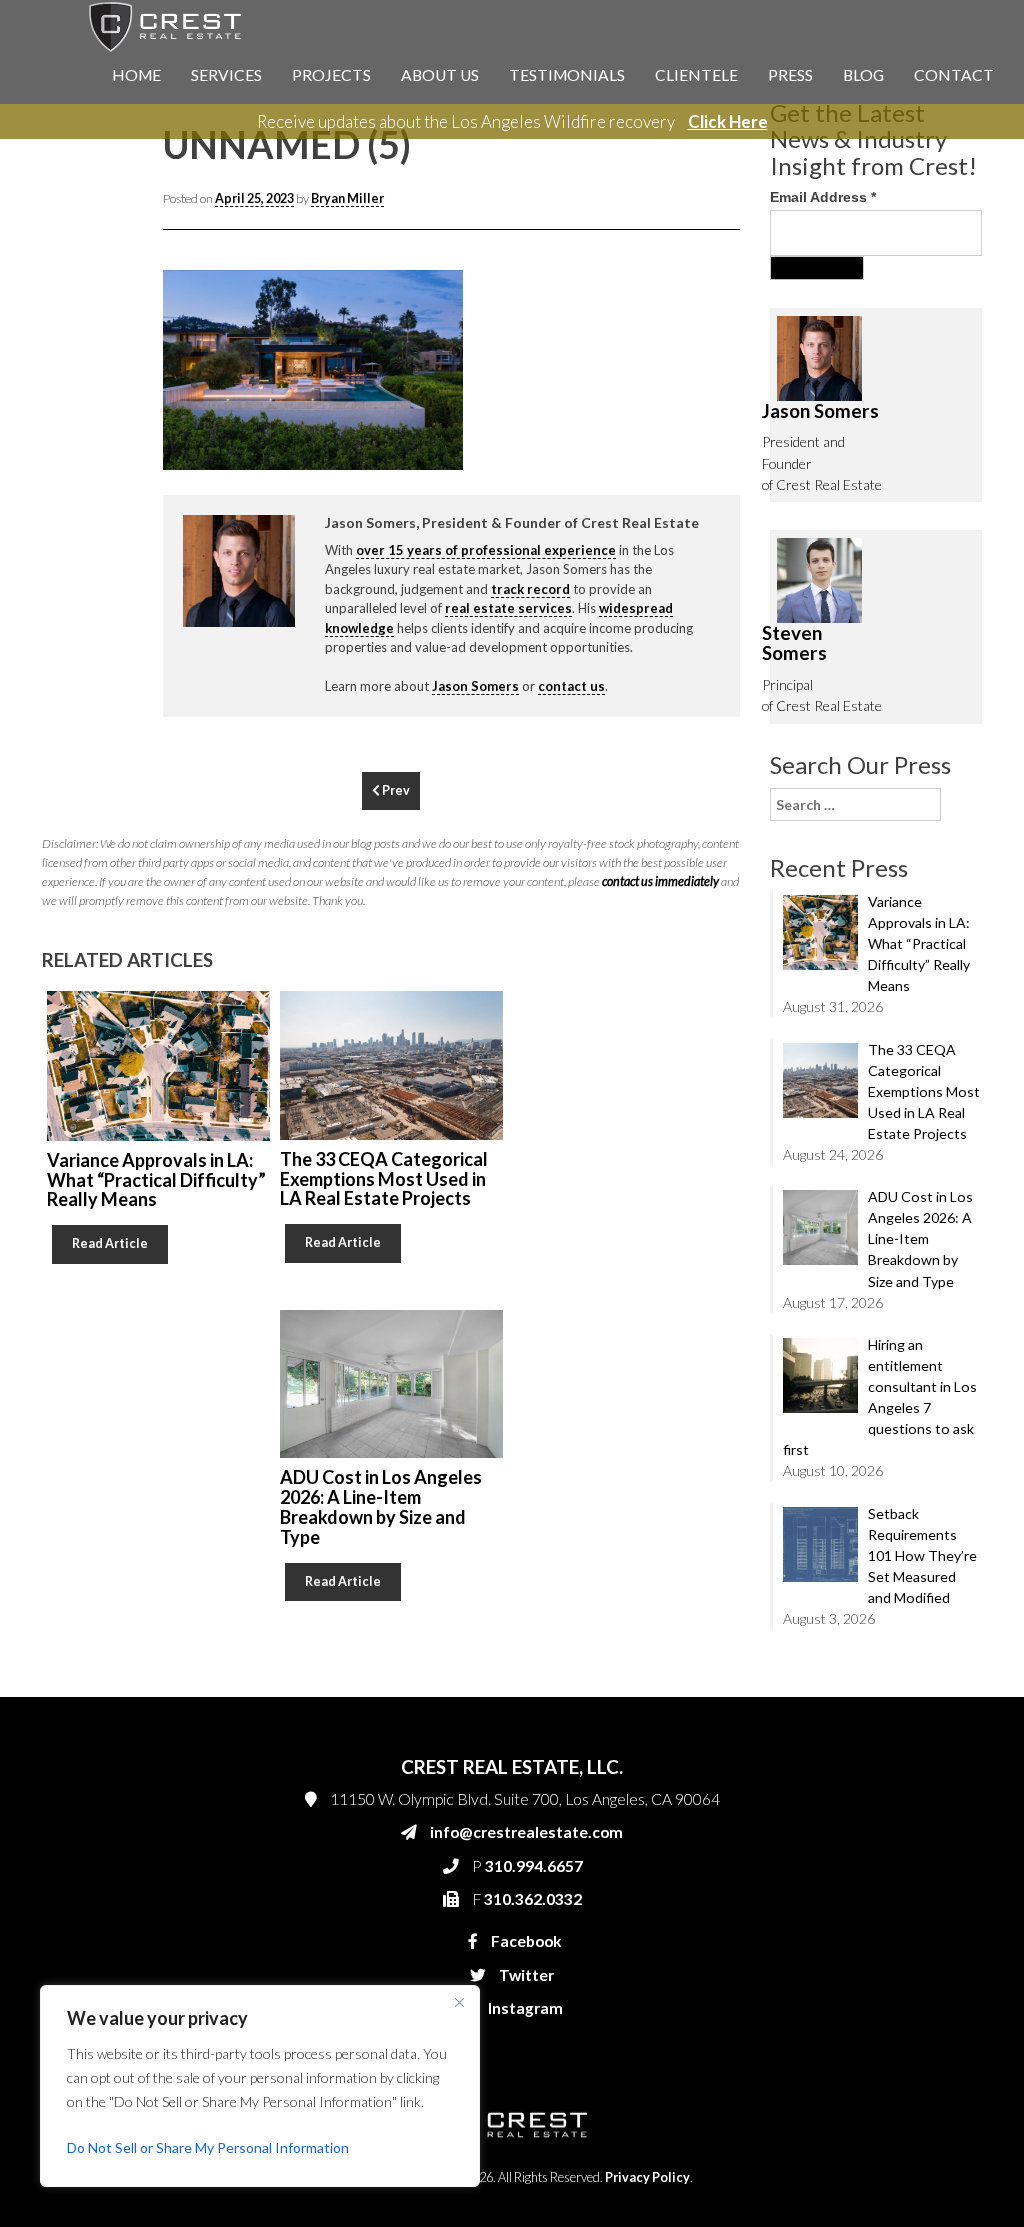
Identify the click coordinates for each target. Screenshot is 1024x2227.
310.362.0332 (738, 472)
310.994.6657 (741, 432)
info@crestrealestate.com (773, 392)
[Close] (459, 2002)
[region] (260, 2086)
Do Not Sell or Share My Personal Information (208, 2147)
